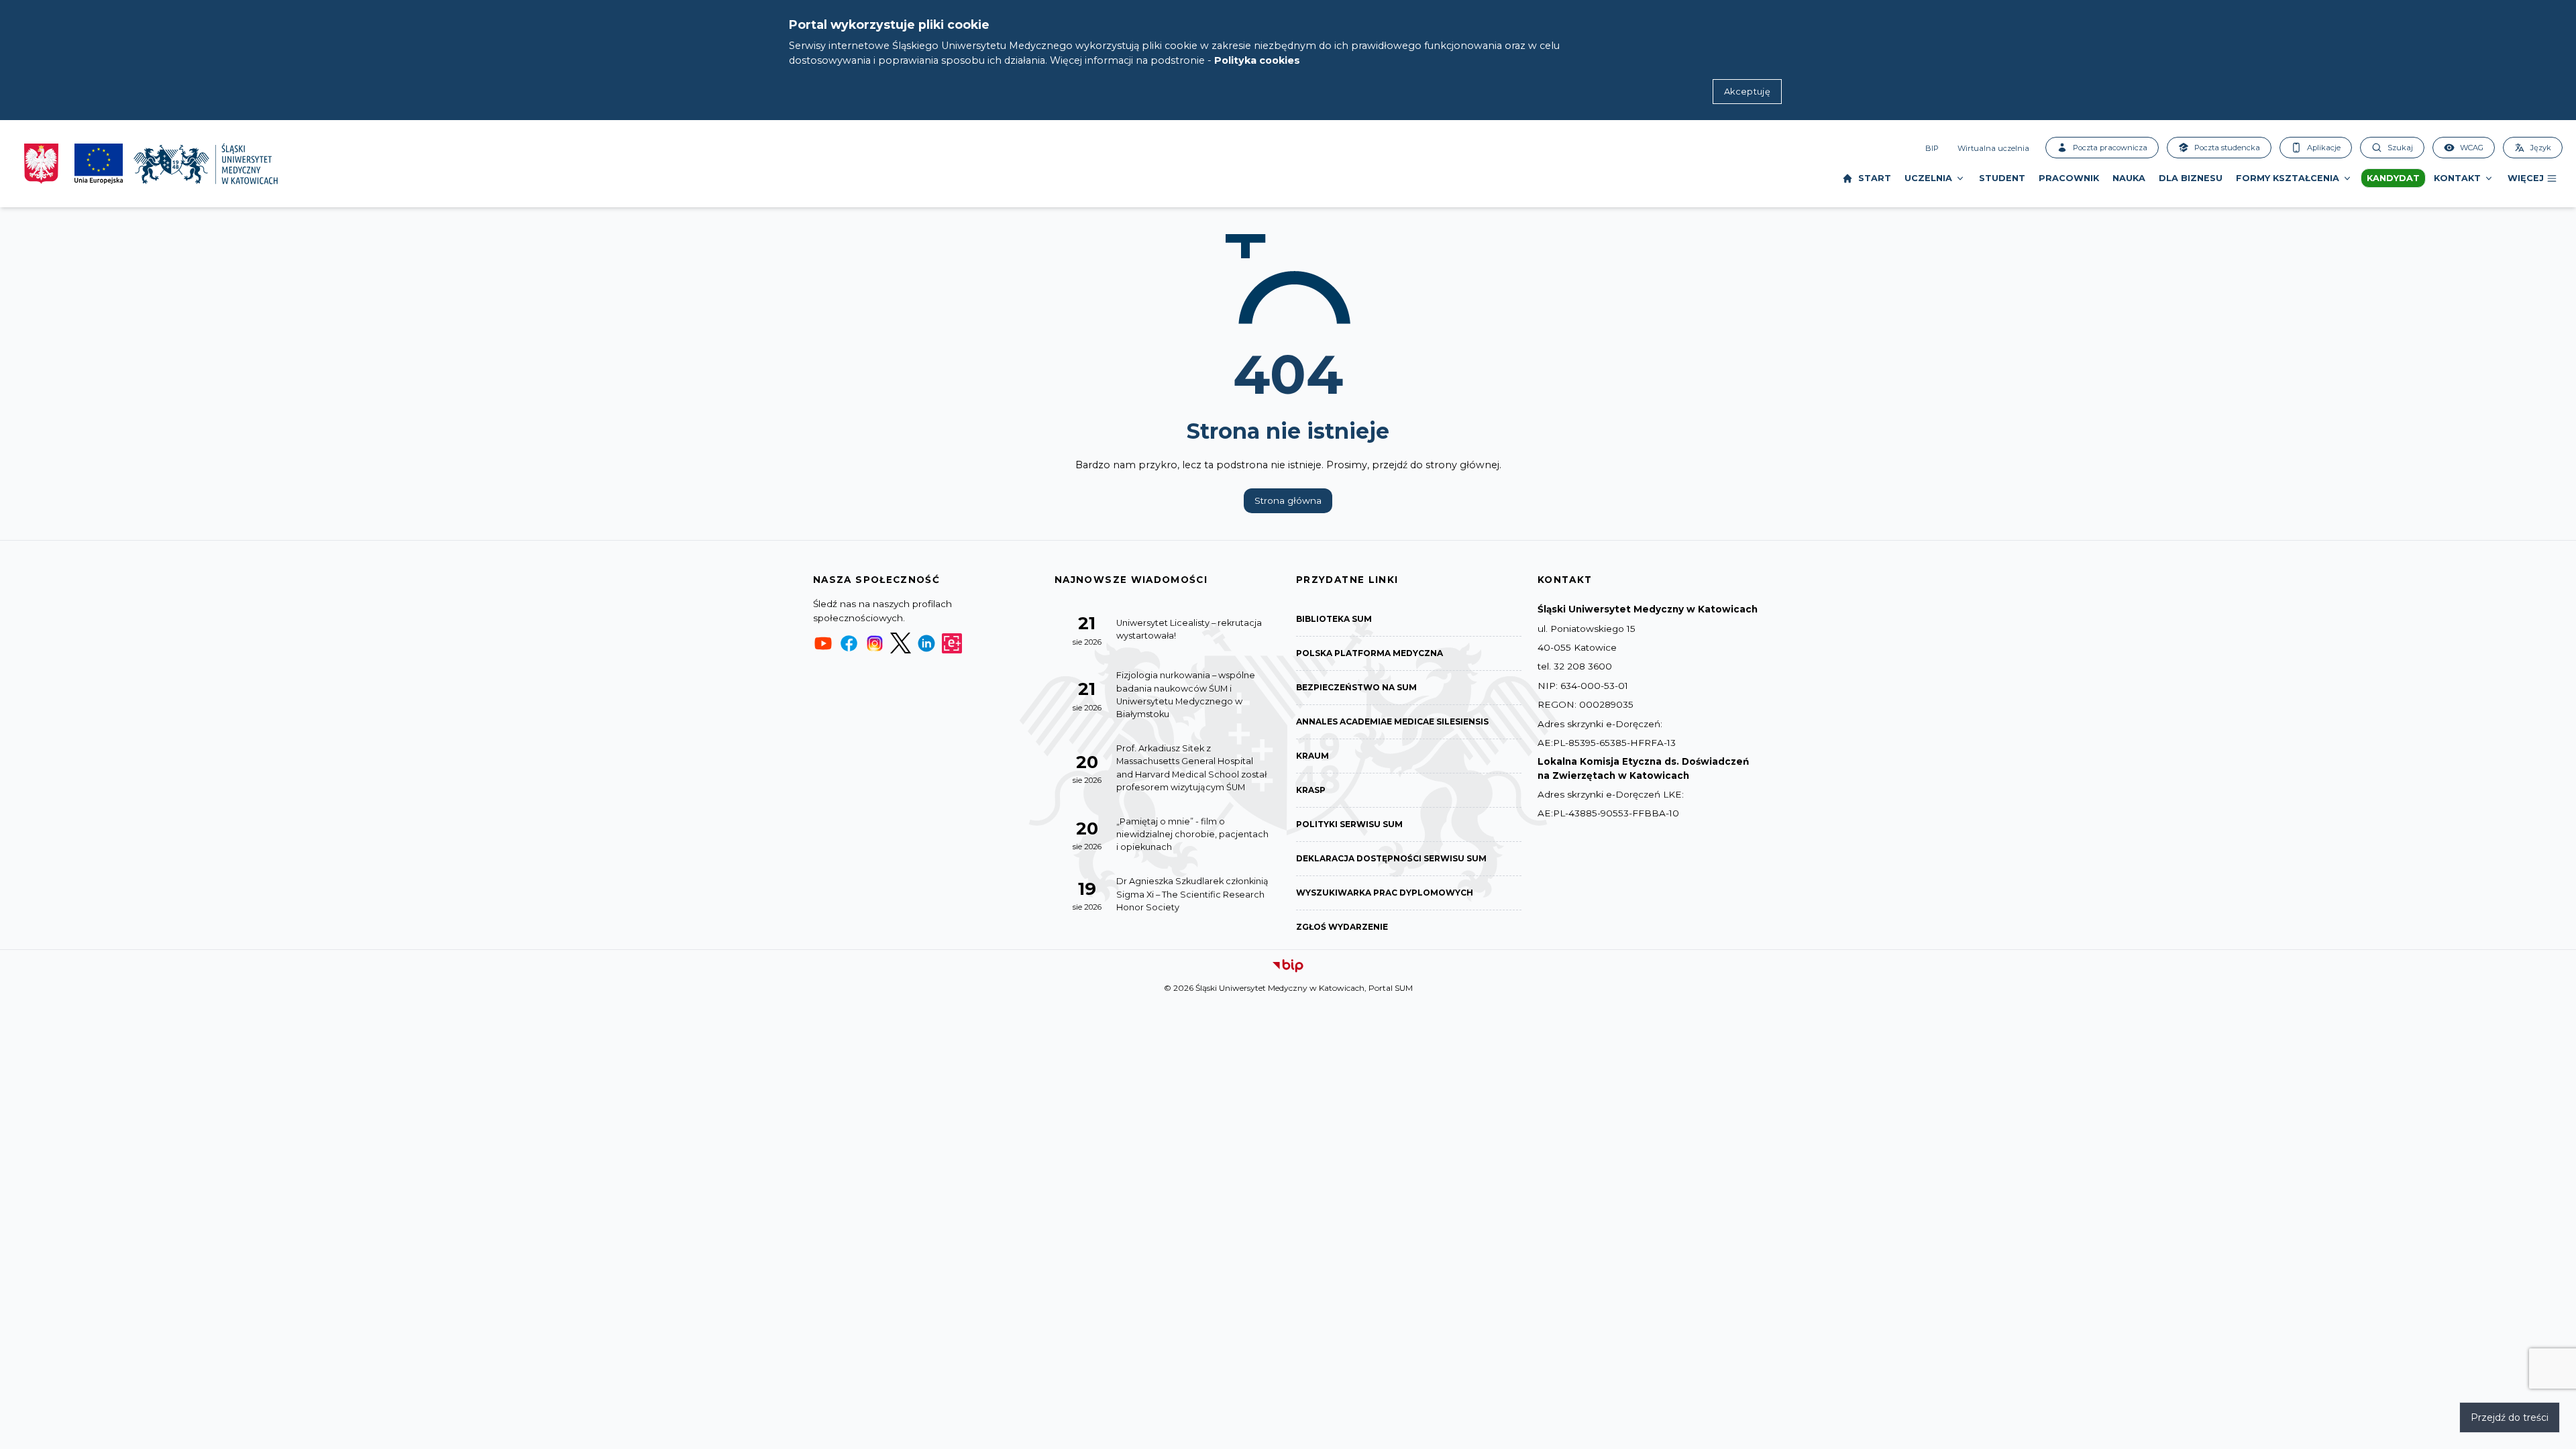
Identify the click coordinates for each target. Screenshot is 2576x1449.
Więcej (2526, 178)
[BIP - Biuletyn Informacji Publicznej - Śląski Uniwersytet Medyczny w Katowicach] (1288, 966)
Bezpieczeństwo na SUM (1356, 687)
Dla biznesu (2191, 178)
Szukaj (2400, 148)
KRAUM (1312, 756)
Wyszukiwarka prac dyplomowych (1385, 893)
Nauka (2129, 178)
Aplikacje (2324, 148)
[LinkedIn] (926, 643)
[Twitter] (900, 643)
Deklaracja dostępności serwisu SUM (1391, 858)
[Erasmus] (952, 643)
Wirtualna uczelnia (1993, 148)
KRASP (1311, 790)
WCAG (2472, 148)
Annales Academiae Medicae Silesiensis (1392, 721)
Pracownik (2069, 178)
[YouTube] (823, 643)
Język (2541, 148)
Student (2002, 178)
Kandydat (2393, 178)
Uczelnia (1928, 178)
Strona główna (1288, 500)
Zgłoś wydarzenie (1342, 927)
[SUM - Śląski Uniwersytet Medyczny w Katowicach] (206, 164)
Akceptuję (1747, 92)
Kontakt (2457, 178)
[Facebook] (849, 643)
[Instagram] (875, 643)
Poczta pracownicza (2110, 148)
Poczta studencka (2227, 148)
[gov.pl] (41, 164)
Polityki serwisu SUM (1349, 824)
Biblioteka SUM (1334, 619)
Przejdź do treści (2510, 1417)
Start (1875, 178)
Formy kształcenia (2288, 178)
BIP (1932, 148)
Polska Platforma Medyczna (1370, 653)
